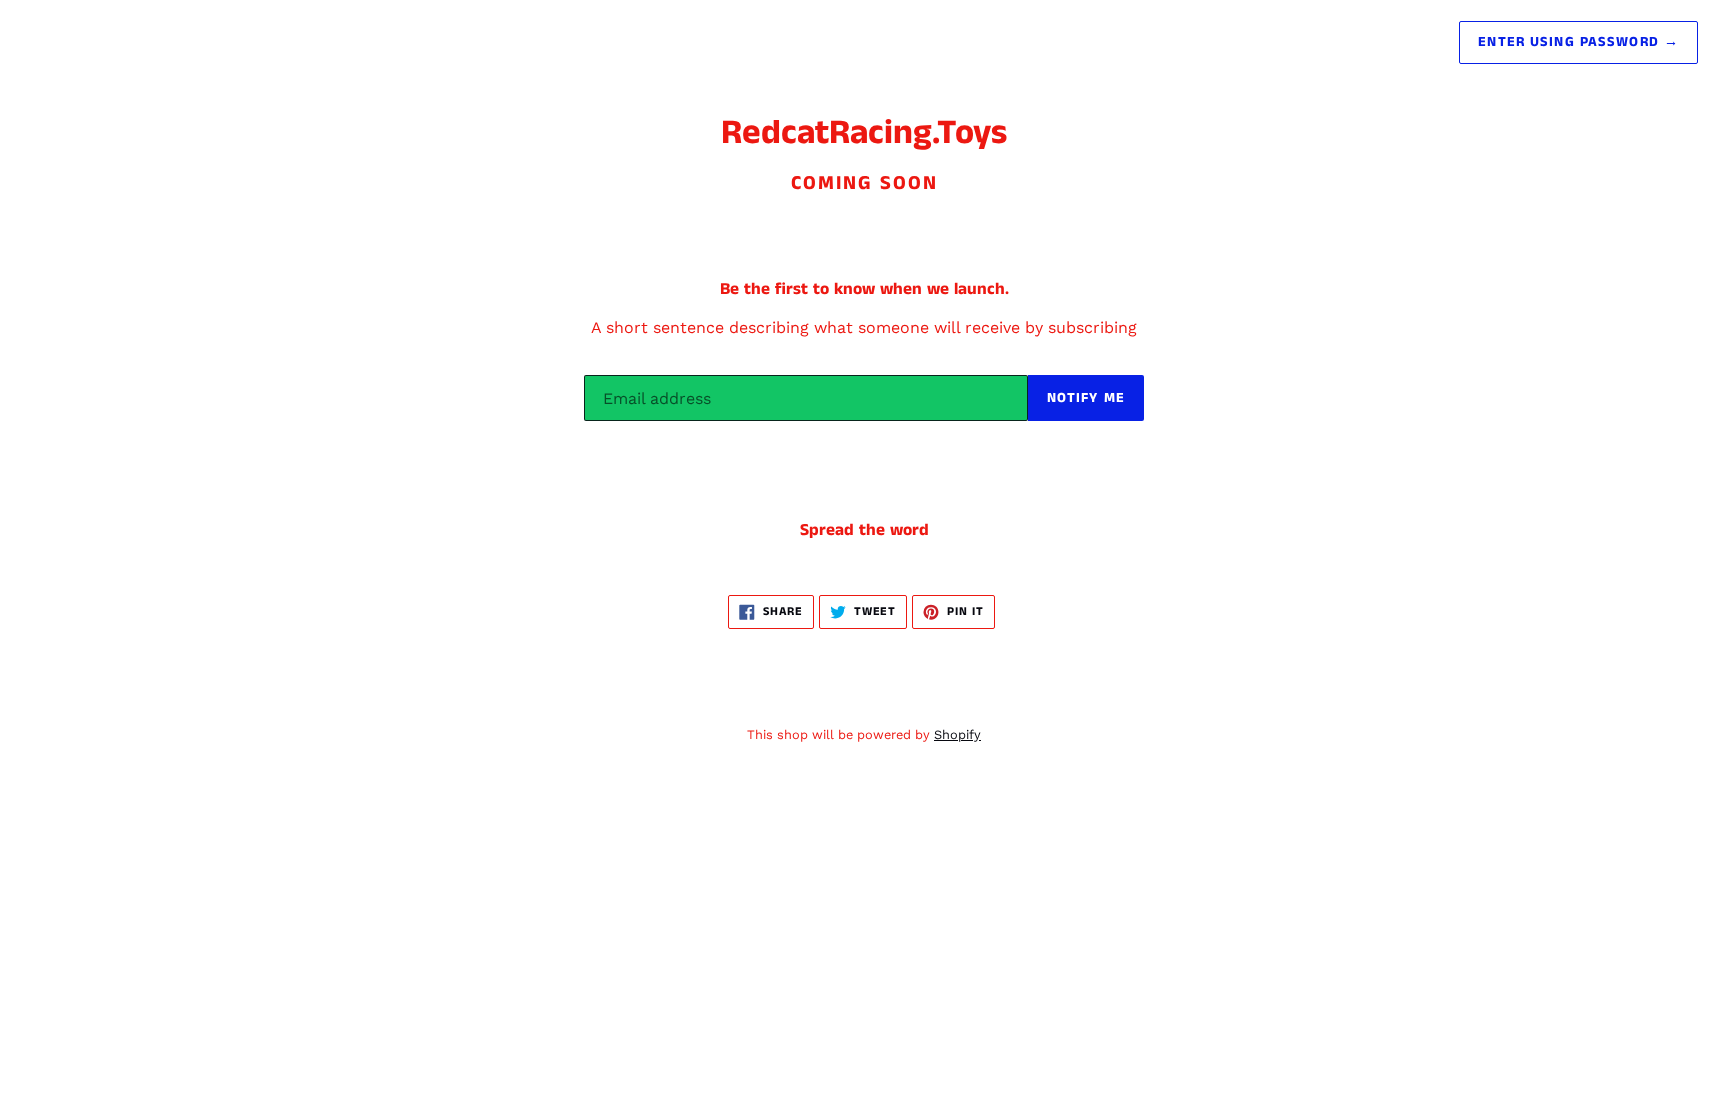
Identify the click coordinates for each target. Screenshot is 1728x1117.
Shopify (957, 734)
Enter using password (1578, 42)
